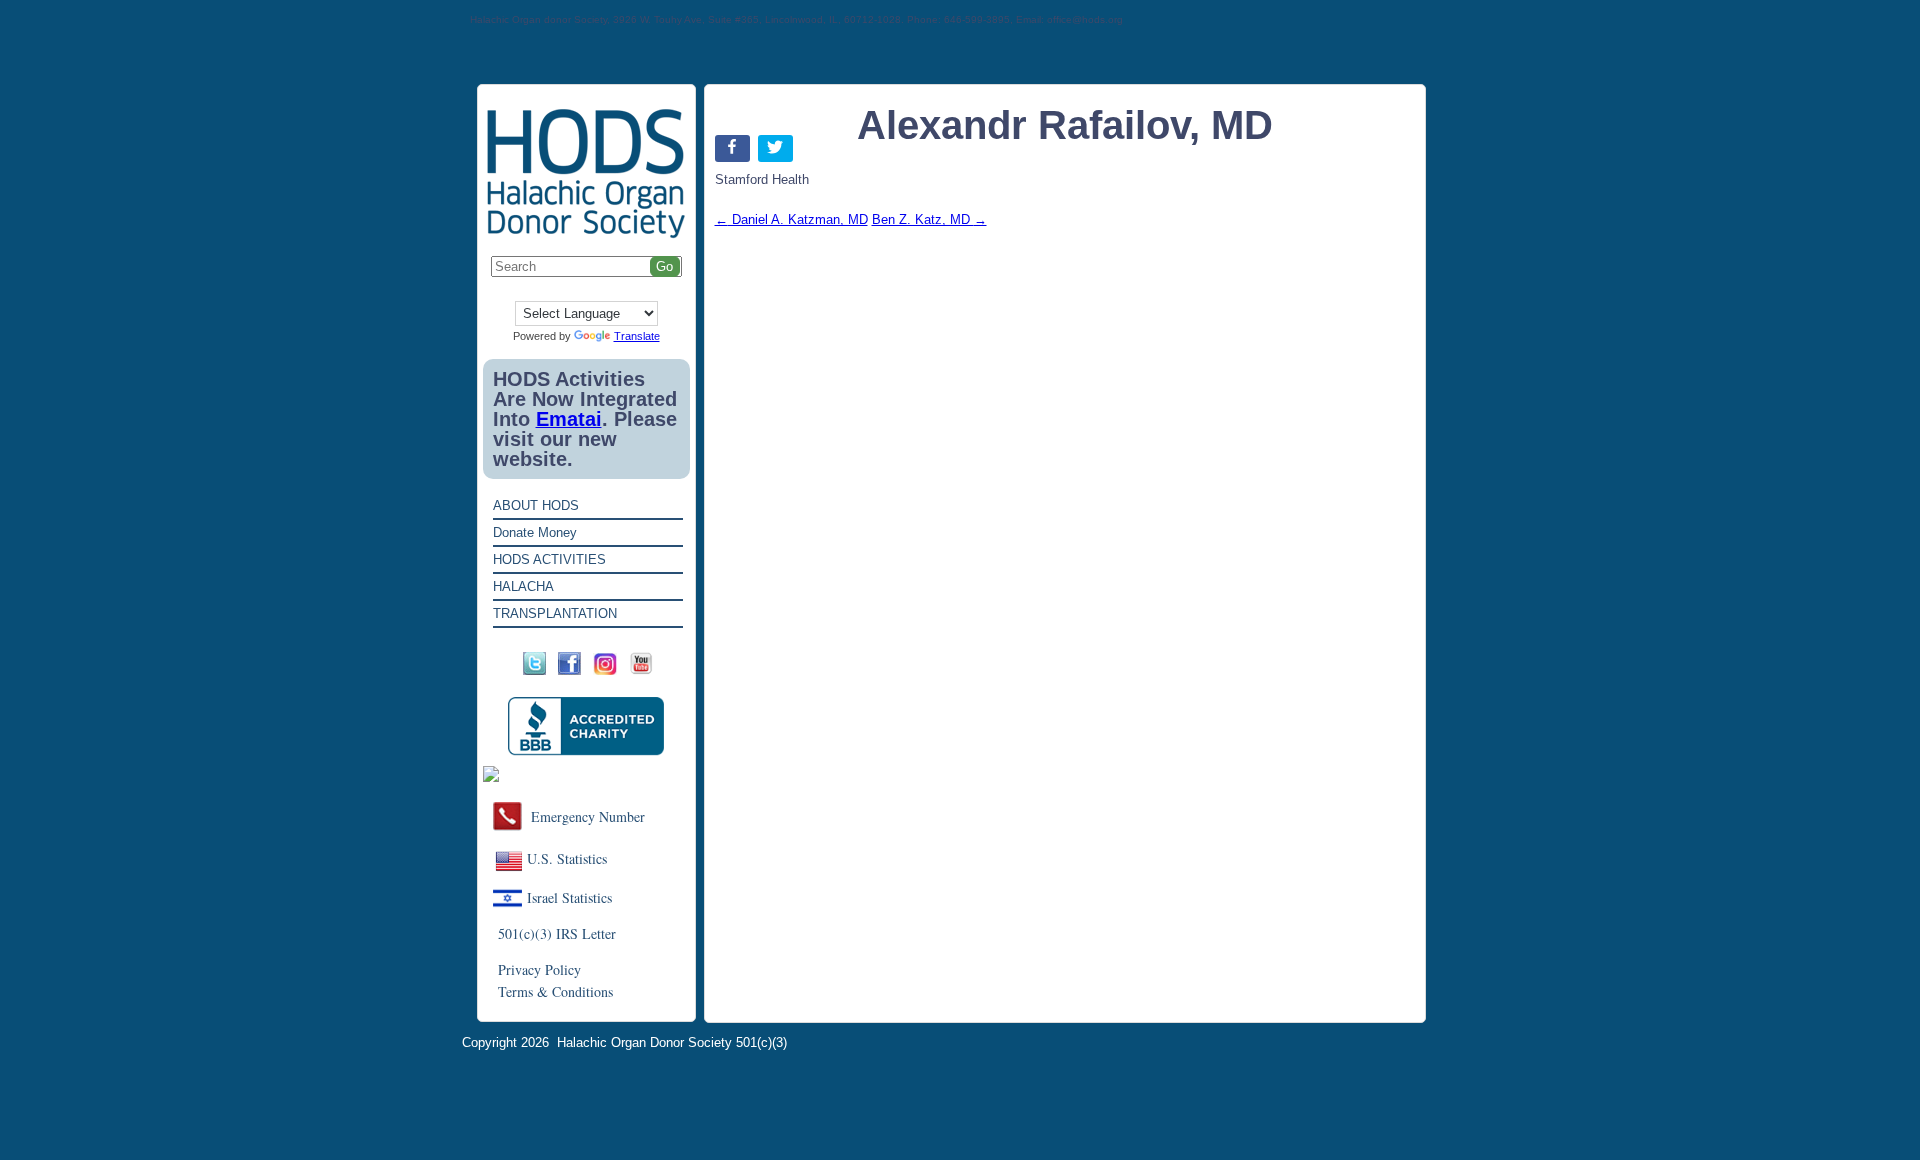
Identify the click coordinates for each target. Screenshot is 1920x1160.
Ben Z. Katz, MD (929, 219)
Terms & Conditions (555, 991)
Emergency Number (588, 816)
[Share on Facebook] (734, 152)
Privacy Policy (539, 969)
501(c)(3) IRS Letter (557, 933)
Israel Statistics (569, 897)
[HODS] (586, 234)
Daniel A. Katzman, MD (791, 219)
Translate (637, 336)
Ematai (569, 419)
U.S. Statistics (567, 858)
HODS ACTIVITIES (549, 559)
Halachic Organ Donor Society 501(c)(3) (672, 1042)
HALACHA (523, 586)
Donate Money (535, 532)
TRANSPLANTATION (555, 613)
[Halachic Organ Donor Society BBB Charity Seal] (586, 726)
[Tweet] (777, 152)
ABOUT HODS (536, 505)
